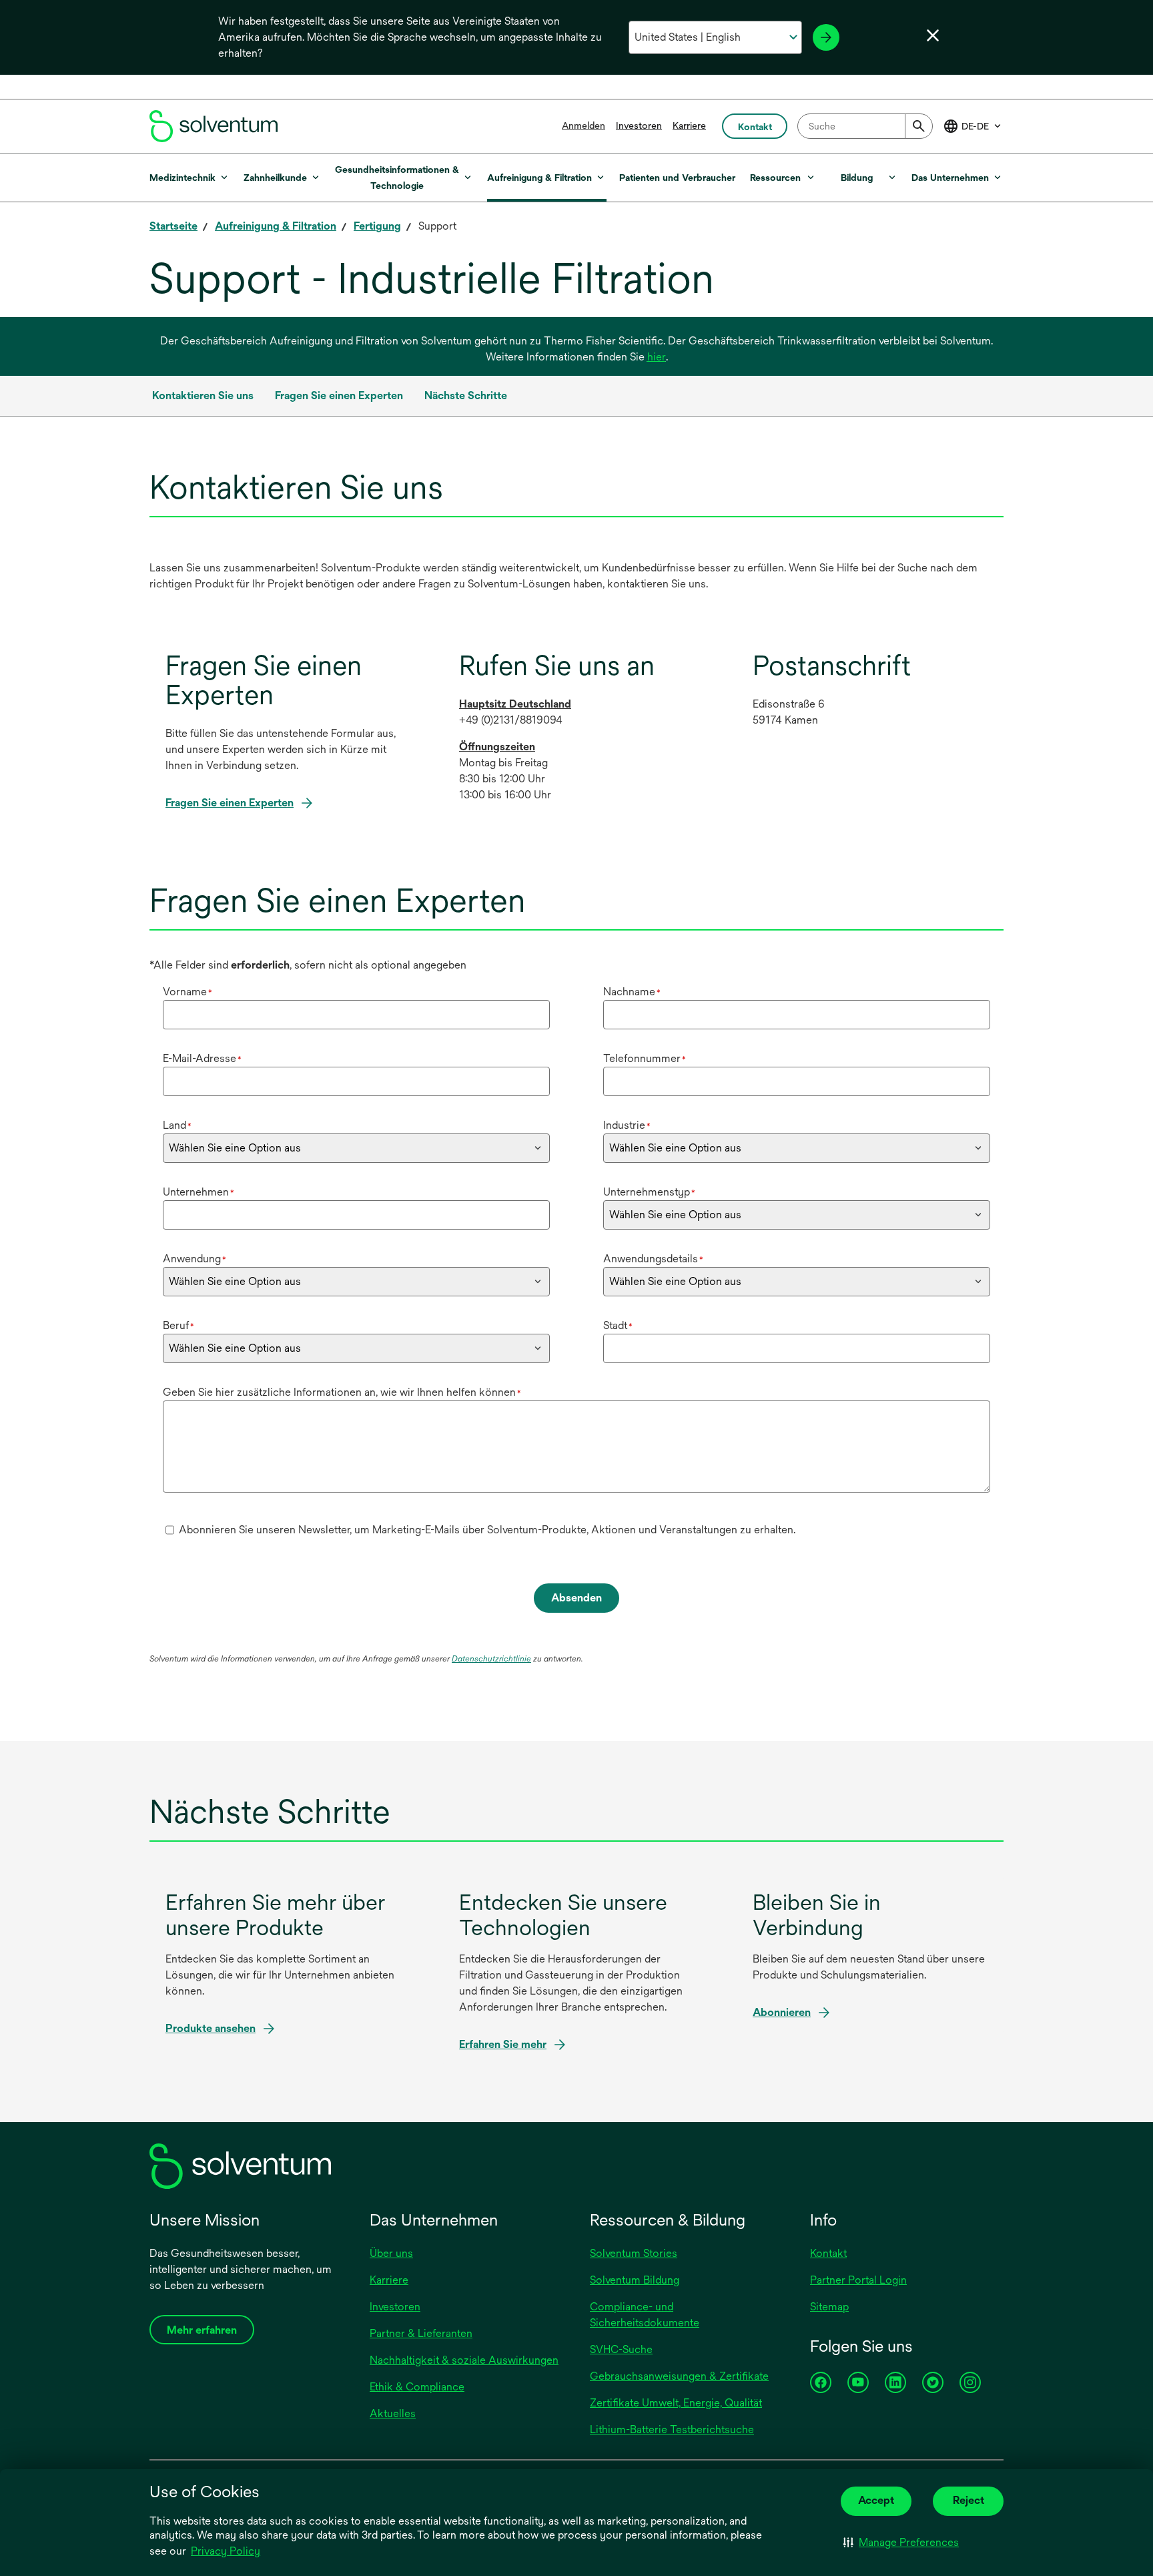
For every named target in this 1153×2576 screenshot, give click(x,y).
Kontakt (828, 2253)
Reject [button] (969, 2500)
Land (177, 1125)
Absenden (576, 1598)
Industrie (627, 1125)
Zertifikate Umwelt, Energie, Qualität (676, 2403)
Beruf (178, 1325)
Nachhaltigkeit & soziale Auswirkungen (464, 2360)
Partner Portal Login (858, 2280)
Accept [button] (876, 2500)
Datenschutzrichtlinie (491, 1659)
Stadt (618, 1325)
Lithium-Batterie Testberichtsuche (672, 2429)
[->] (826, 37)
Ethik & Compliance (417, 2387)
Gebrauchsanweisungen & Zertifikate (679, 2376)
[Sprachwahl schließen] (933, 35)
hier (657, 357)
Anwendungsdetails (653, 1259)
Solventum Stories (634, 2253)
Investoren (639, 125)
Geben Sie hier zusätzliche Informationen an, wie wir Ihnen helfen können (342, 1392)
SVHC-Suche (621, 2349)
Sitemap (829, 2307)
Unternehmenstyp (649, 1192)
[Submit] (919, 126)
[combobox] (865, 126)
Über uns (391, 2253)
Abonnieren (782, 2012)
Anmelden (584, 125)
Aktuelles (393, 2413)
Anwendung (195, 1259)
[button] (901, 2543)
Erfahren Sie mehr (503, 2044)
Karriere (689, 125)
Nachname (632, 992)
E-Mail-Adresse (202, 1058)
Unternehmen (199, 1192)
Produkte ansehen (211, 2028)
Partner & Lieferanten (421, 2333)
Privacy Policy (226, 2551)
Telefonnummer (645, 1058)
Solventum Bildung (635, 2280)
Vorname (187, 992)
